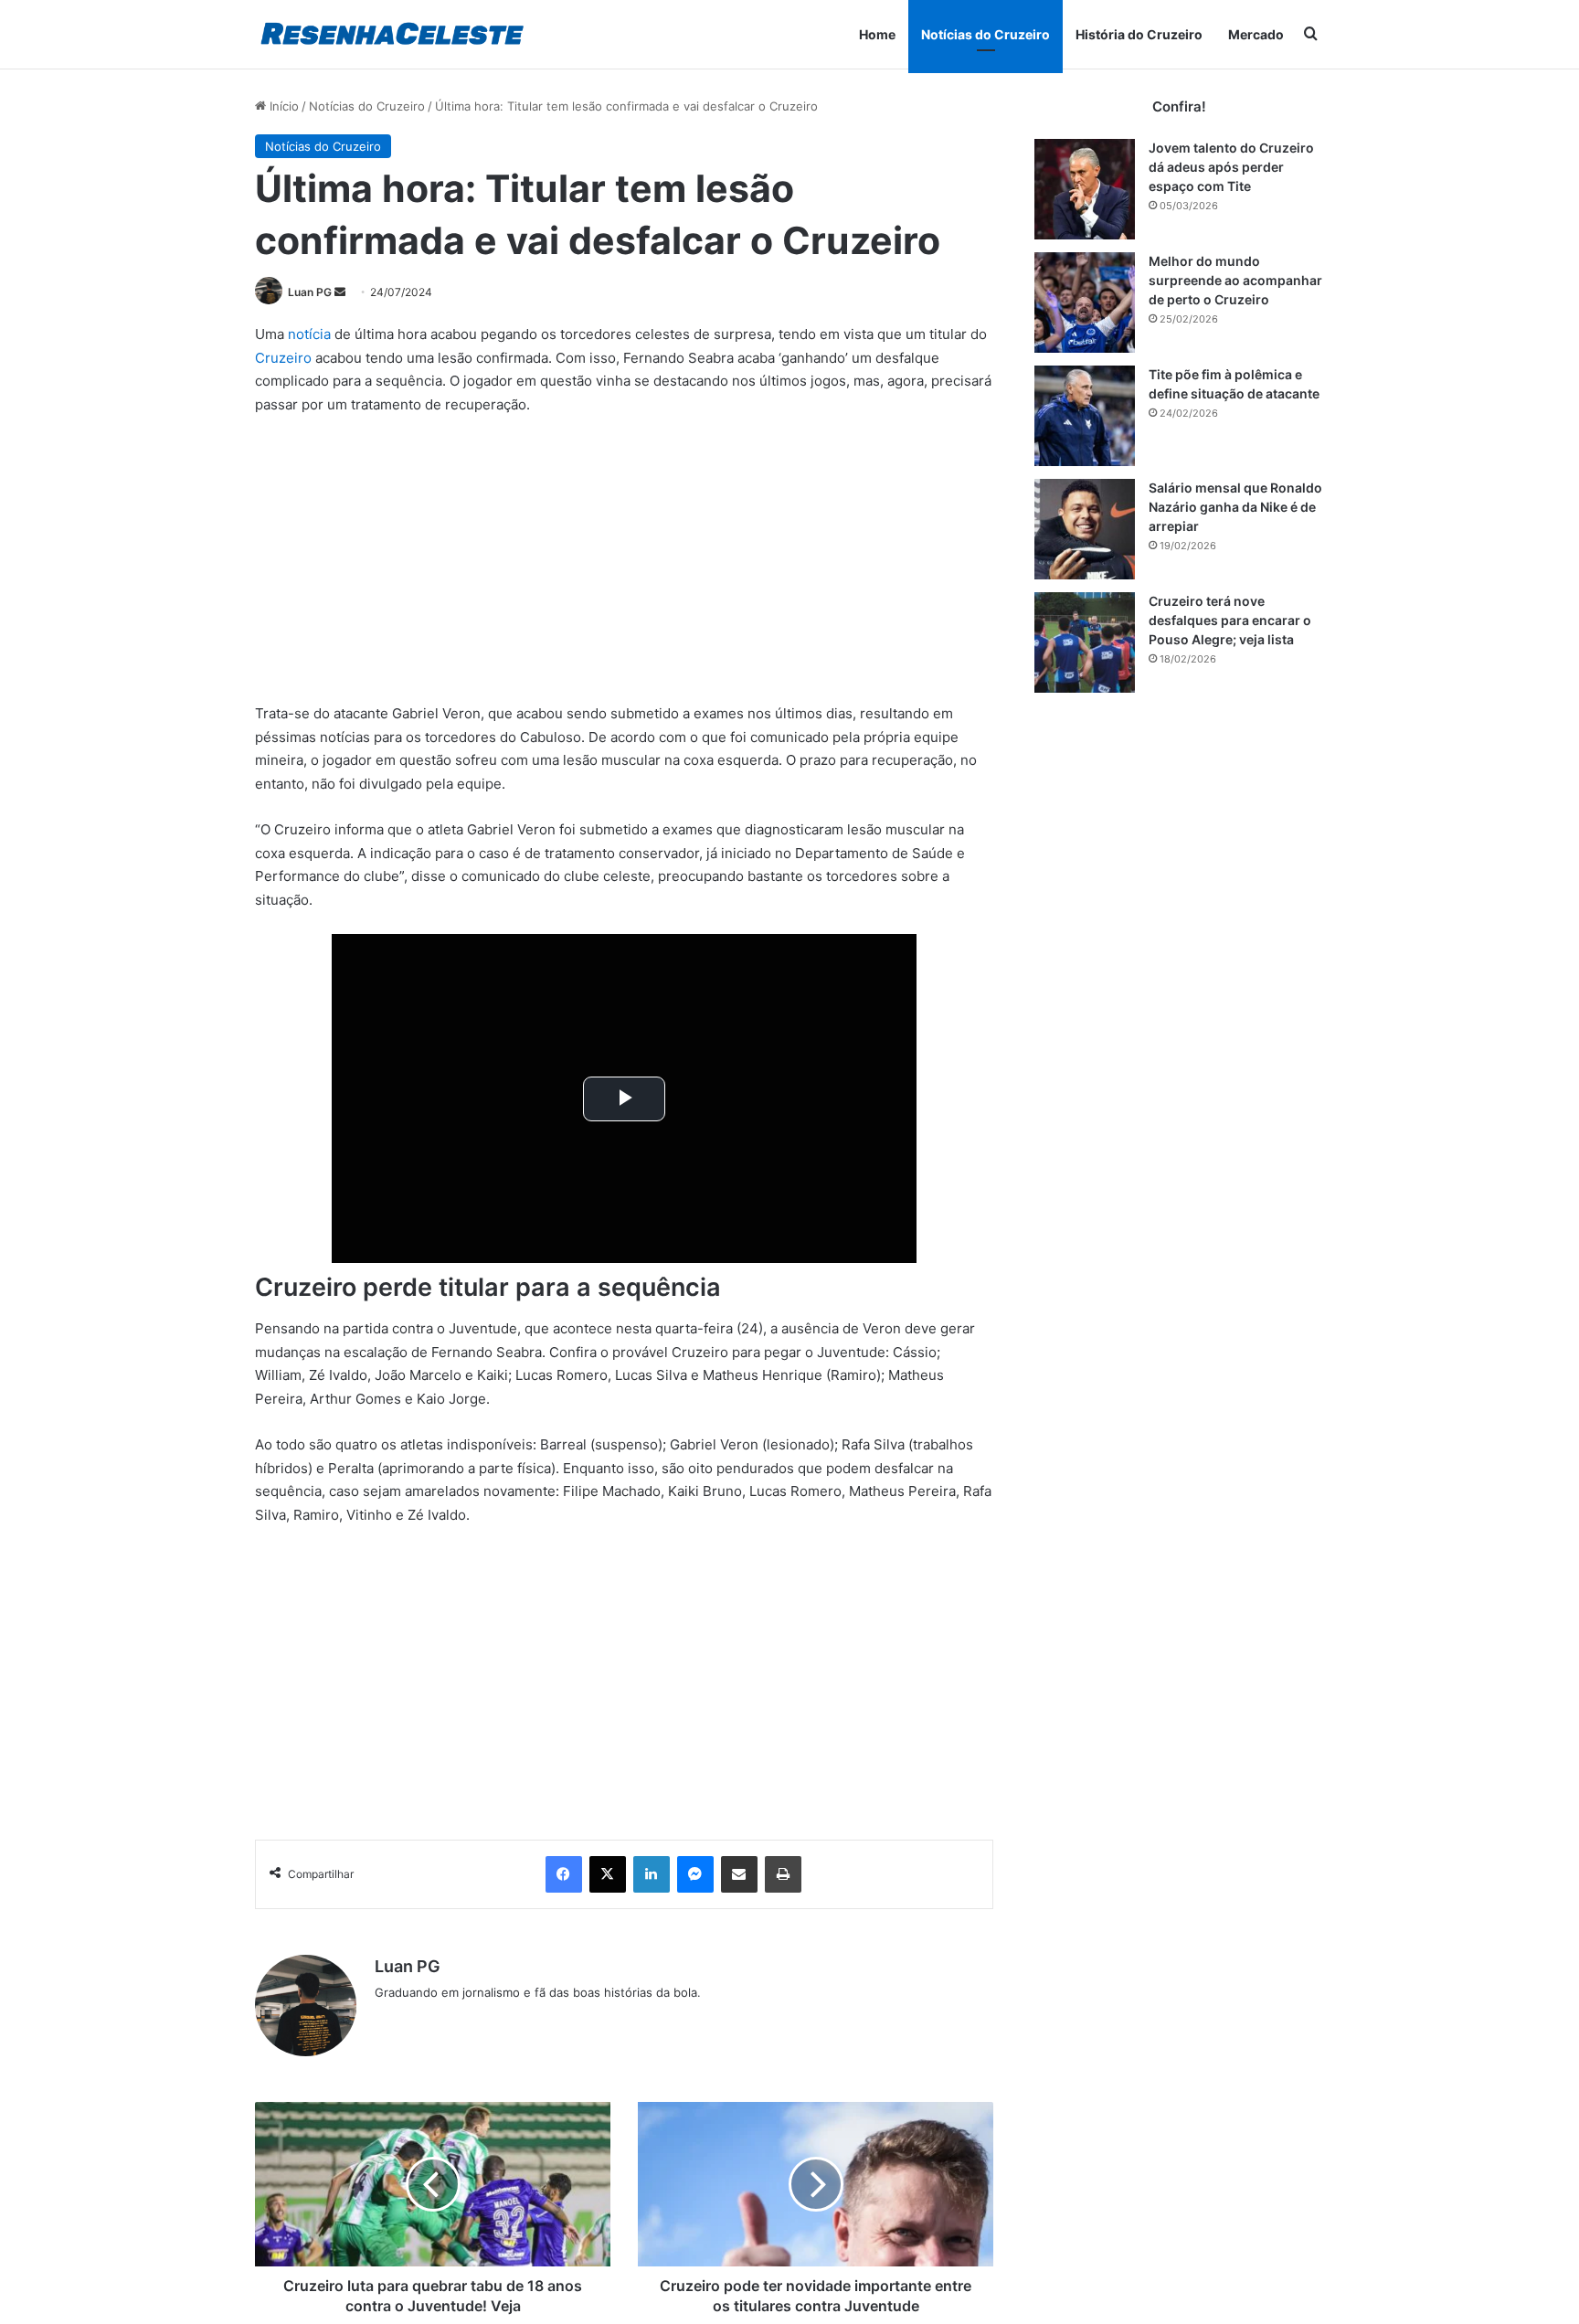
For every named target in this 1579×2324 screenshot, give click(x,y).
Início (282, 106)
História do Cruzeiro (1139, 34)
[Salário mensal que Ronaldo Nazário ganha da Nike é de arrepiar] (1085, 529)
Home (877, 34)
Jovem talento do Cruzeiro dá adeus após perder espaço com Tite (1231, 167)
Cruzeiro (283, 358)
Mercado (1256, 34)
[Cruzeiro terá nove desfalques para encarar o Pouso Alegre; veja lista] (1085, 642)
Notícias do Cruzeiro (986, 34)
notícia (309, 334)
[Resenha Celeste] (392, 34)
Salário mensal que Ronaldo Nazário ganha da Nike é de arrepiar (1235, 507)
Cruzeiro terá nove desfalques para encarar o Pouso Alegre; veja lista (1230, 620)
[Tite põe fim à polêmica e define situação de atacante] (1085, 416)
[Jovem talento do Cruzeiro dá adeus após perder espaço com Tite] (1085, 189)
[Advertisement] (624, 567)
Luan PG (310, 292)
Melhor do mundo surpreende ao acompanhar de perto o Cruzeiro (1235, 280)
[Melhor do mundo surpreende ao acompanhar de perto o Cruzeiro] (1085, 302)
